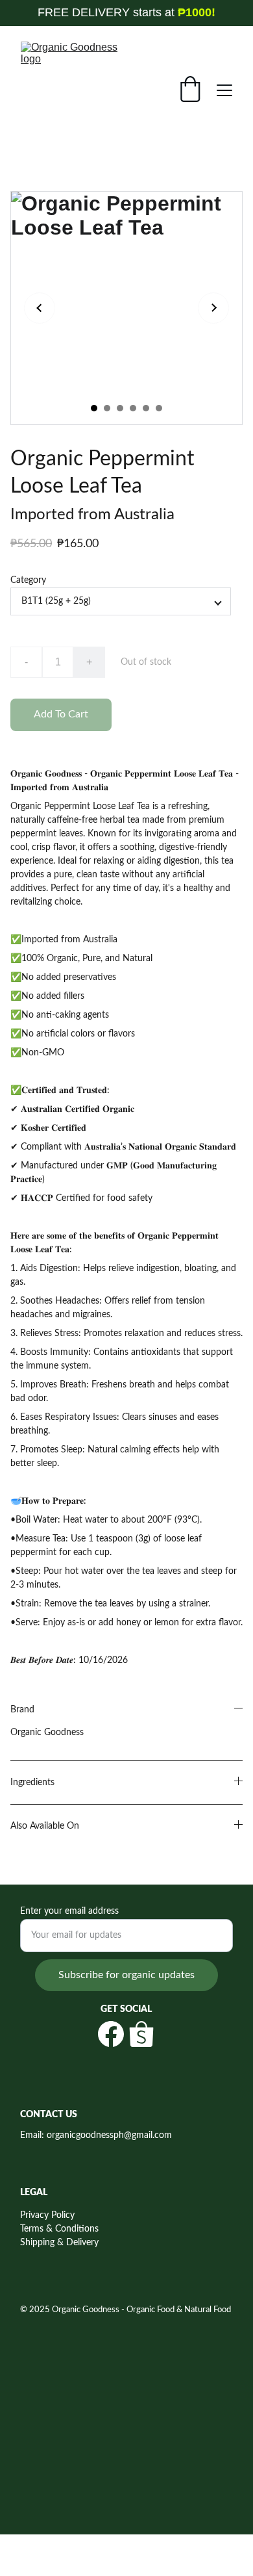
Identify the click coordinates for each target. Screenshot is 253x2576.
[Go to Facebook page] (111, 2034)
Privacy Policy (47, 2215)
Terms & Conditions (59, 2229)
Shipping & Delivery (59, 2243)
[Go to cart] (190, 91)
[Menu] (224, 90)
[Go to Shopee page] (141, 2034)
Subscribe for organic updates (126, 1975)
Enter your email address (69, 1911)
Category (28, 580)
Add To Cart (61, 714)
